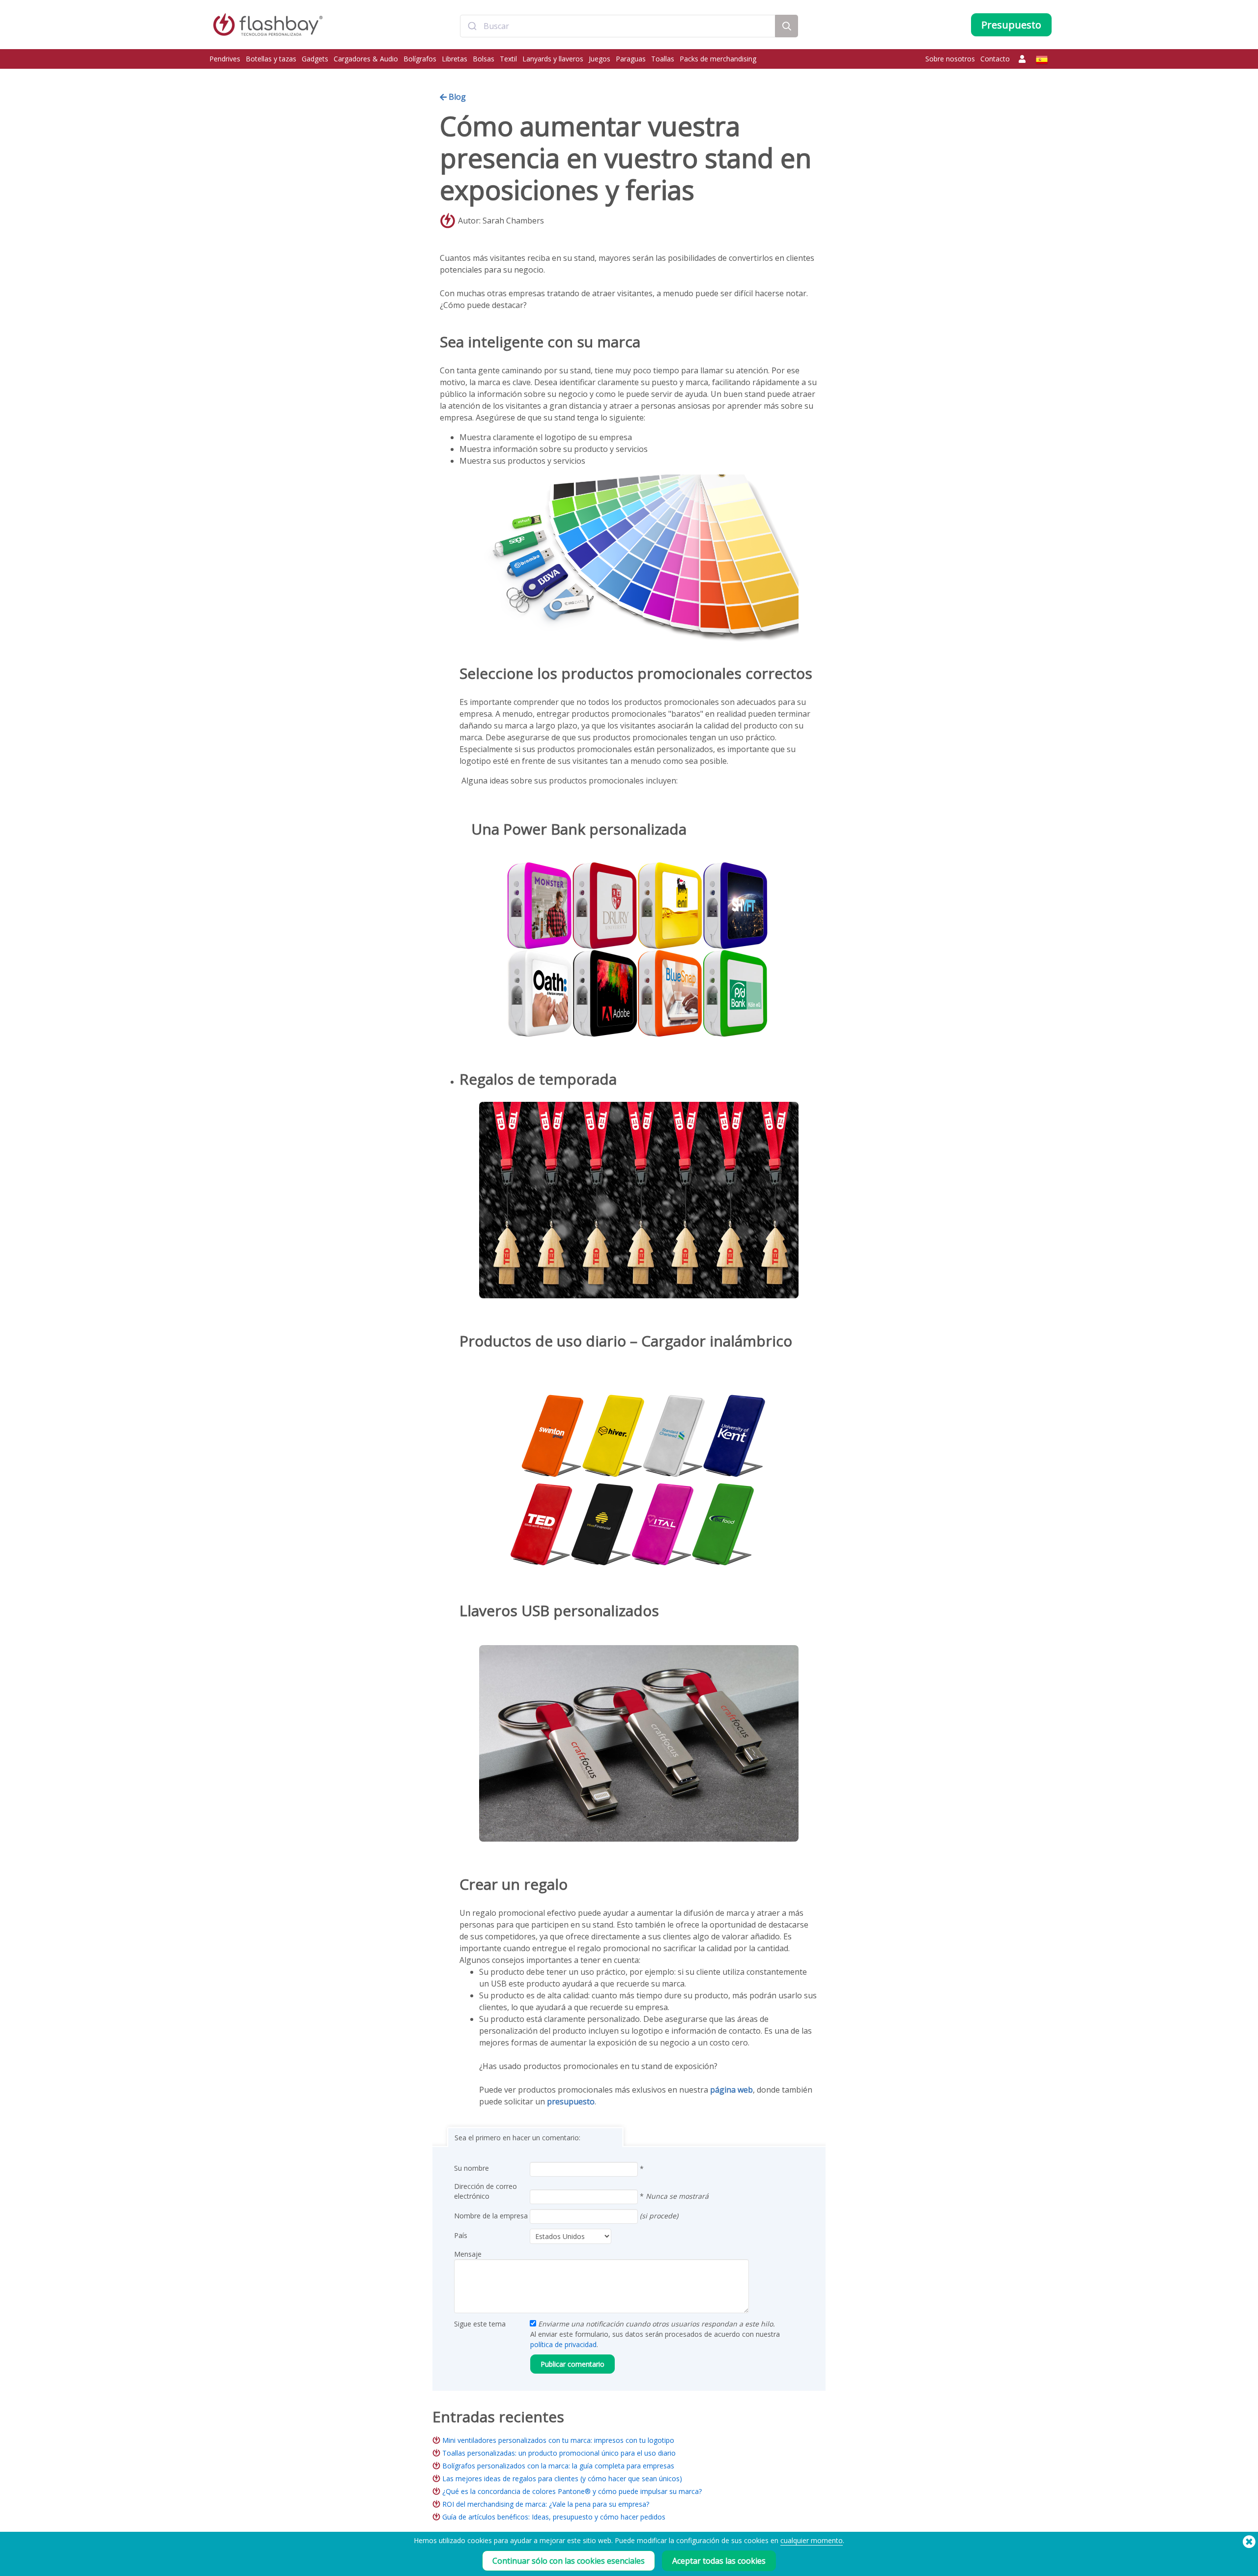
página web (731, 2090)
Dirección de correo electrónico (486, 2191)
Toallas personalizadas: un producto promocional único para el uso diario (559, 2453)
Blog (456, 97)
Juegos (600, 59)
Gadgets (315, 59)
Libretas (455, 59)
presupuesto (571, 2101)
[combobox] (618, 26)
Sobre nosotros (950, 59)
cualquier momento (812, 2540)
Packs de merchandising (718, 59)
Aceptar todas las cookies (719, 2561)
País (461, 2235)
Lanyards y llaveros (553, 59)
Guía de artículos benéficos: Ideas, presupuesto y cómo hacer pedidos (554, 2517)
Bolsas (484, 59)
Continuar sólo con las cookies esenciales (569, 2561)
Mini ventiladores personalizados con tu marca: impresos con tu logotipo (558, 2440)
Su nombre (472, 2168)
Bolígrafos (420, 59)
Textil (508, 59)
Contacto (995, 59)
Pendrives (225, 59)
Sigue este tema (480, 2324)
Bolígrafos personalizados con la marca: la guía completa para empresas (558, 2466)
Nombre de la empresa (491, 2216)
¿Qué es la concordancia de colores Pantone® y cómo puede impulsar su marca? (572, 2491)
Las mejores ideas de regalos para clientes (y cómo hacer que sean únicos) (562, 2478)
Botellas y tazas (271, 59)
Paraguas (631, 59)
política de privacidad (563, 2344)
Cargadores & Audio (366, 59)
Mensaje (468, 2254)
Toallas (663, 59)
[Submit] (472, 26)
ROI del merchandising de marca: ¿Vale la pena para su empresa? (546, 2504)
